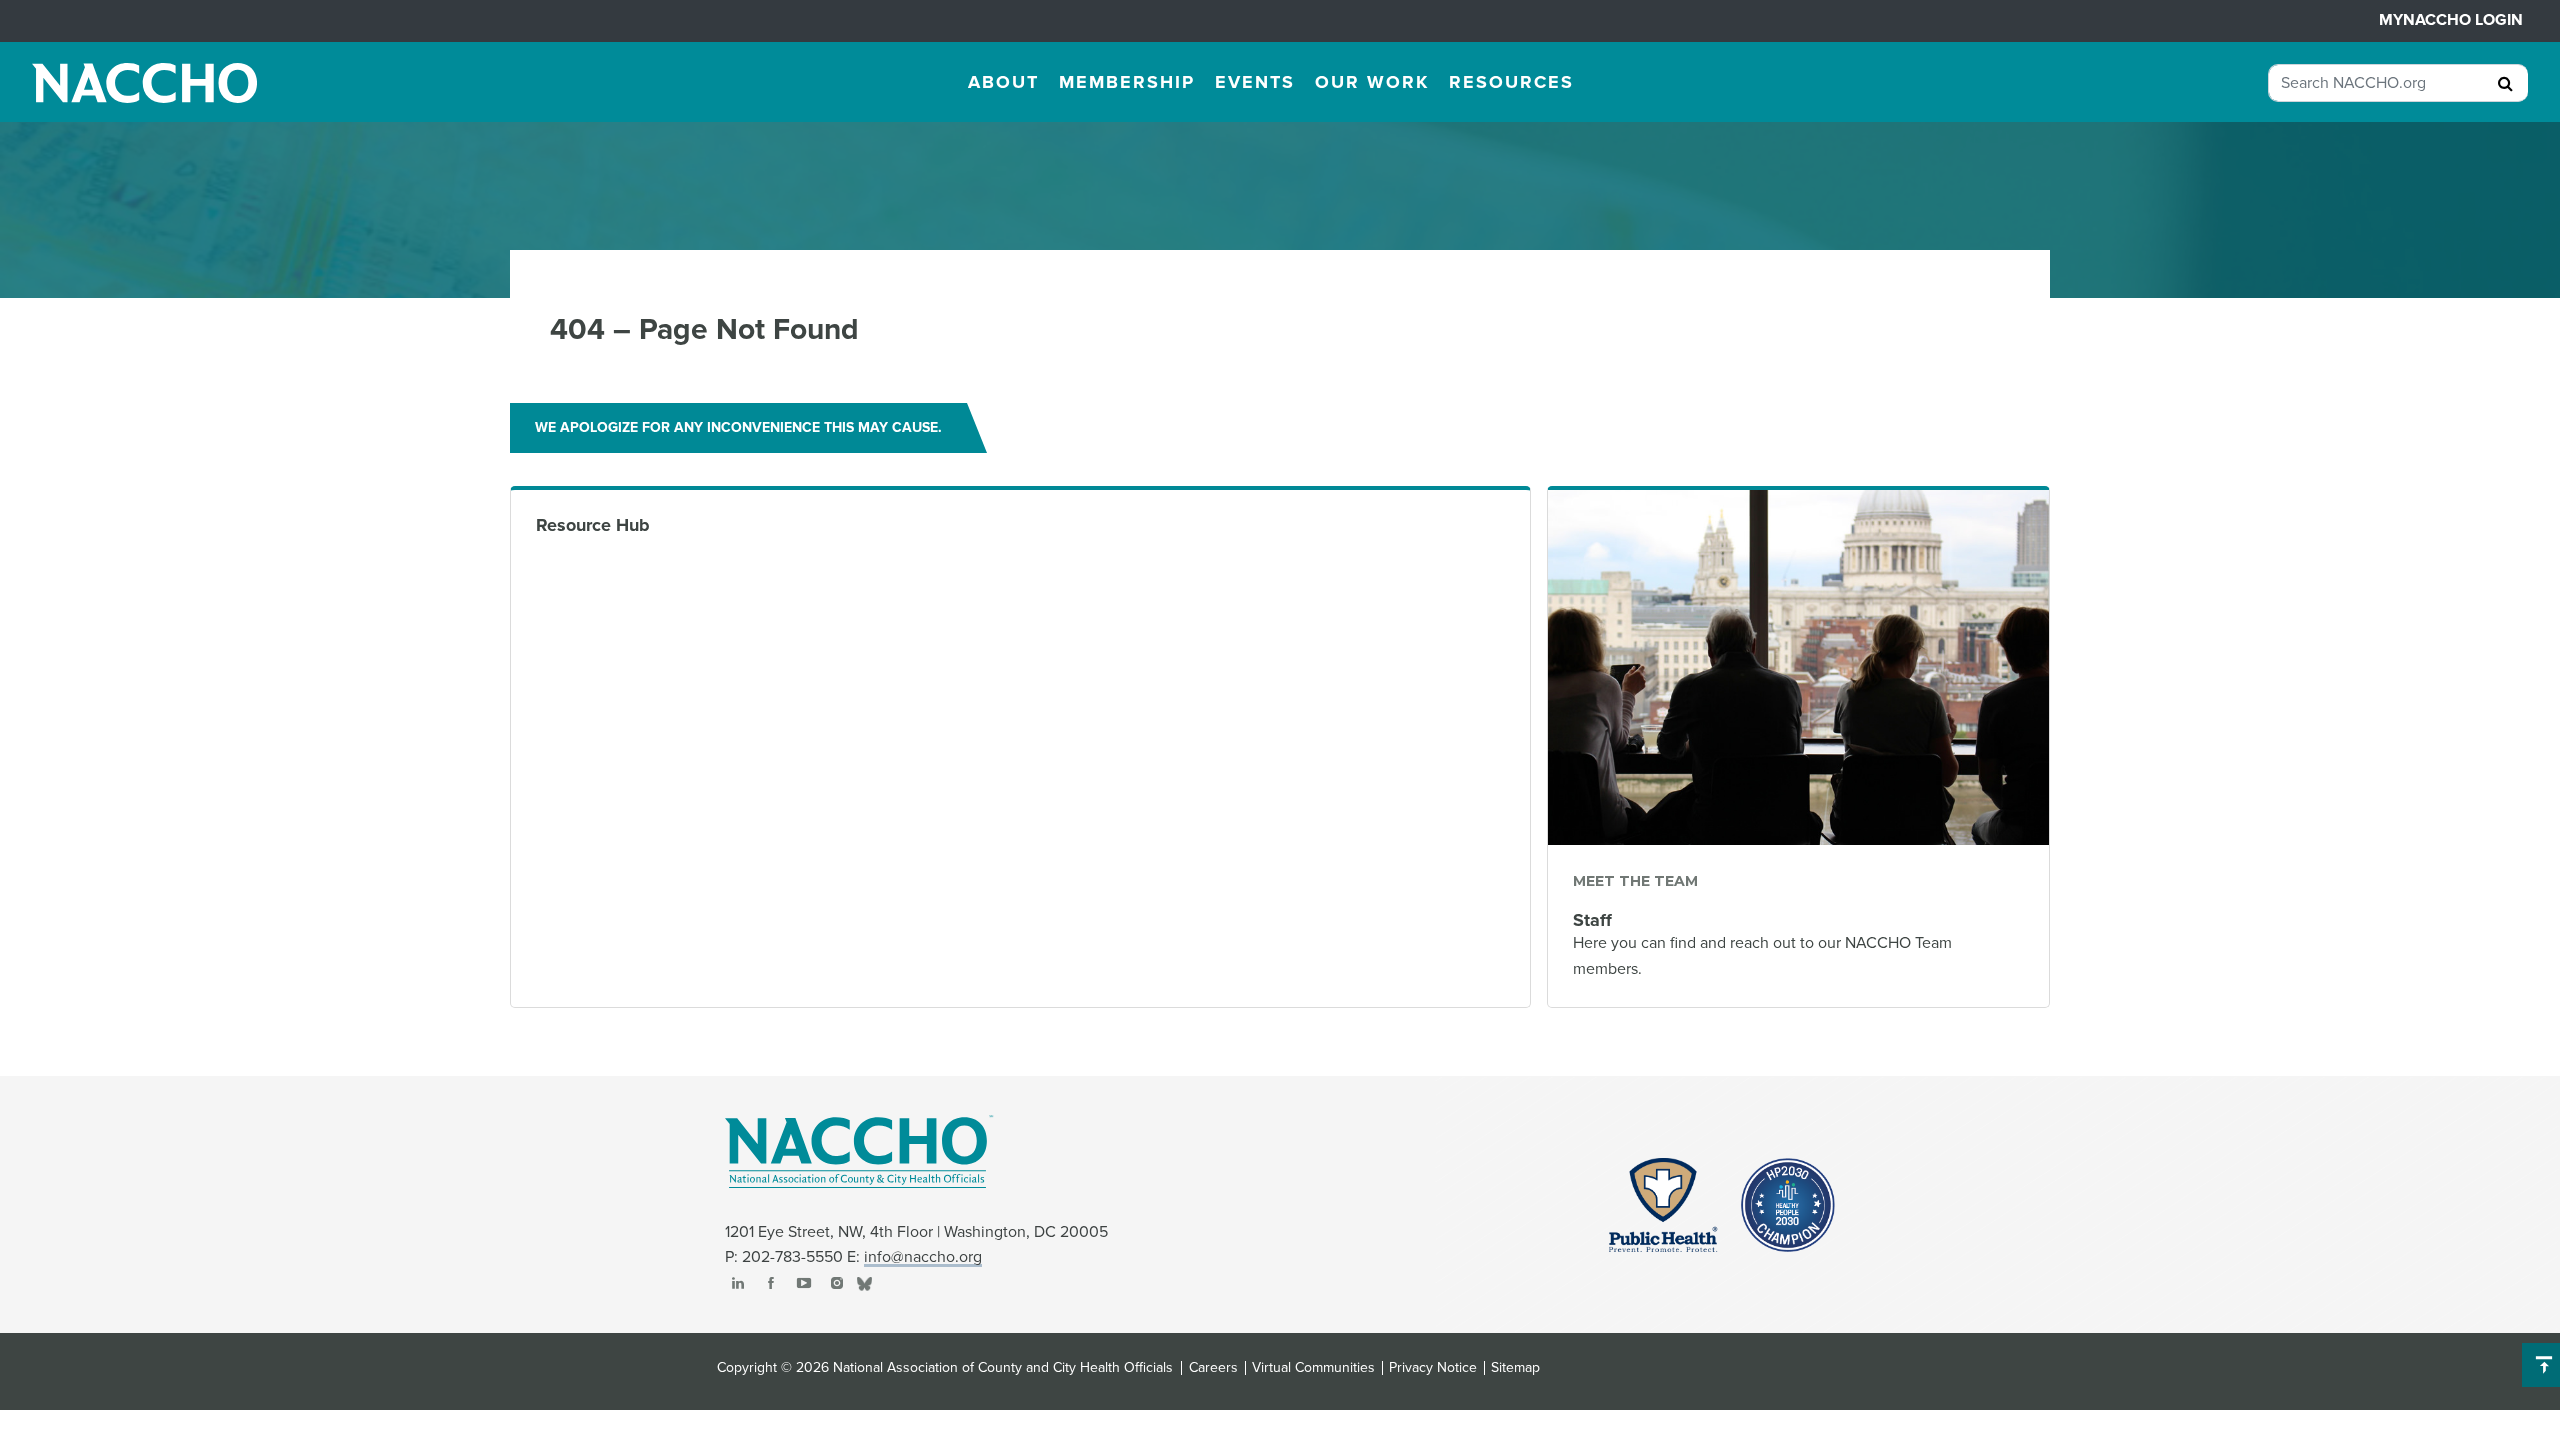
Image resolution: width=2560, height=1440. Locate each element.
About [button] (1003, 82)
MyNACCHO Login (2451, 20)
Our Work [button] (1372, 82)
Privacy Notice (1433, 1368)
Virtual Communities (1313, 1368)
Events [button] (1255, 82)
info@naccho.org (923, 1257)
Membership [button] (1127, 82)
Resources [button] (1511, 82)
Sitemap (1515, 1368)
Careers (1213, 1368)
